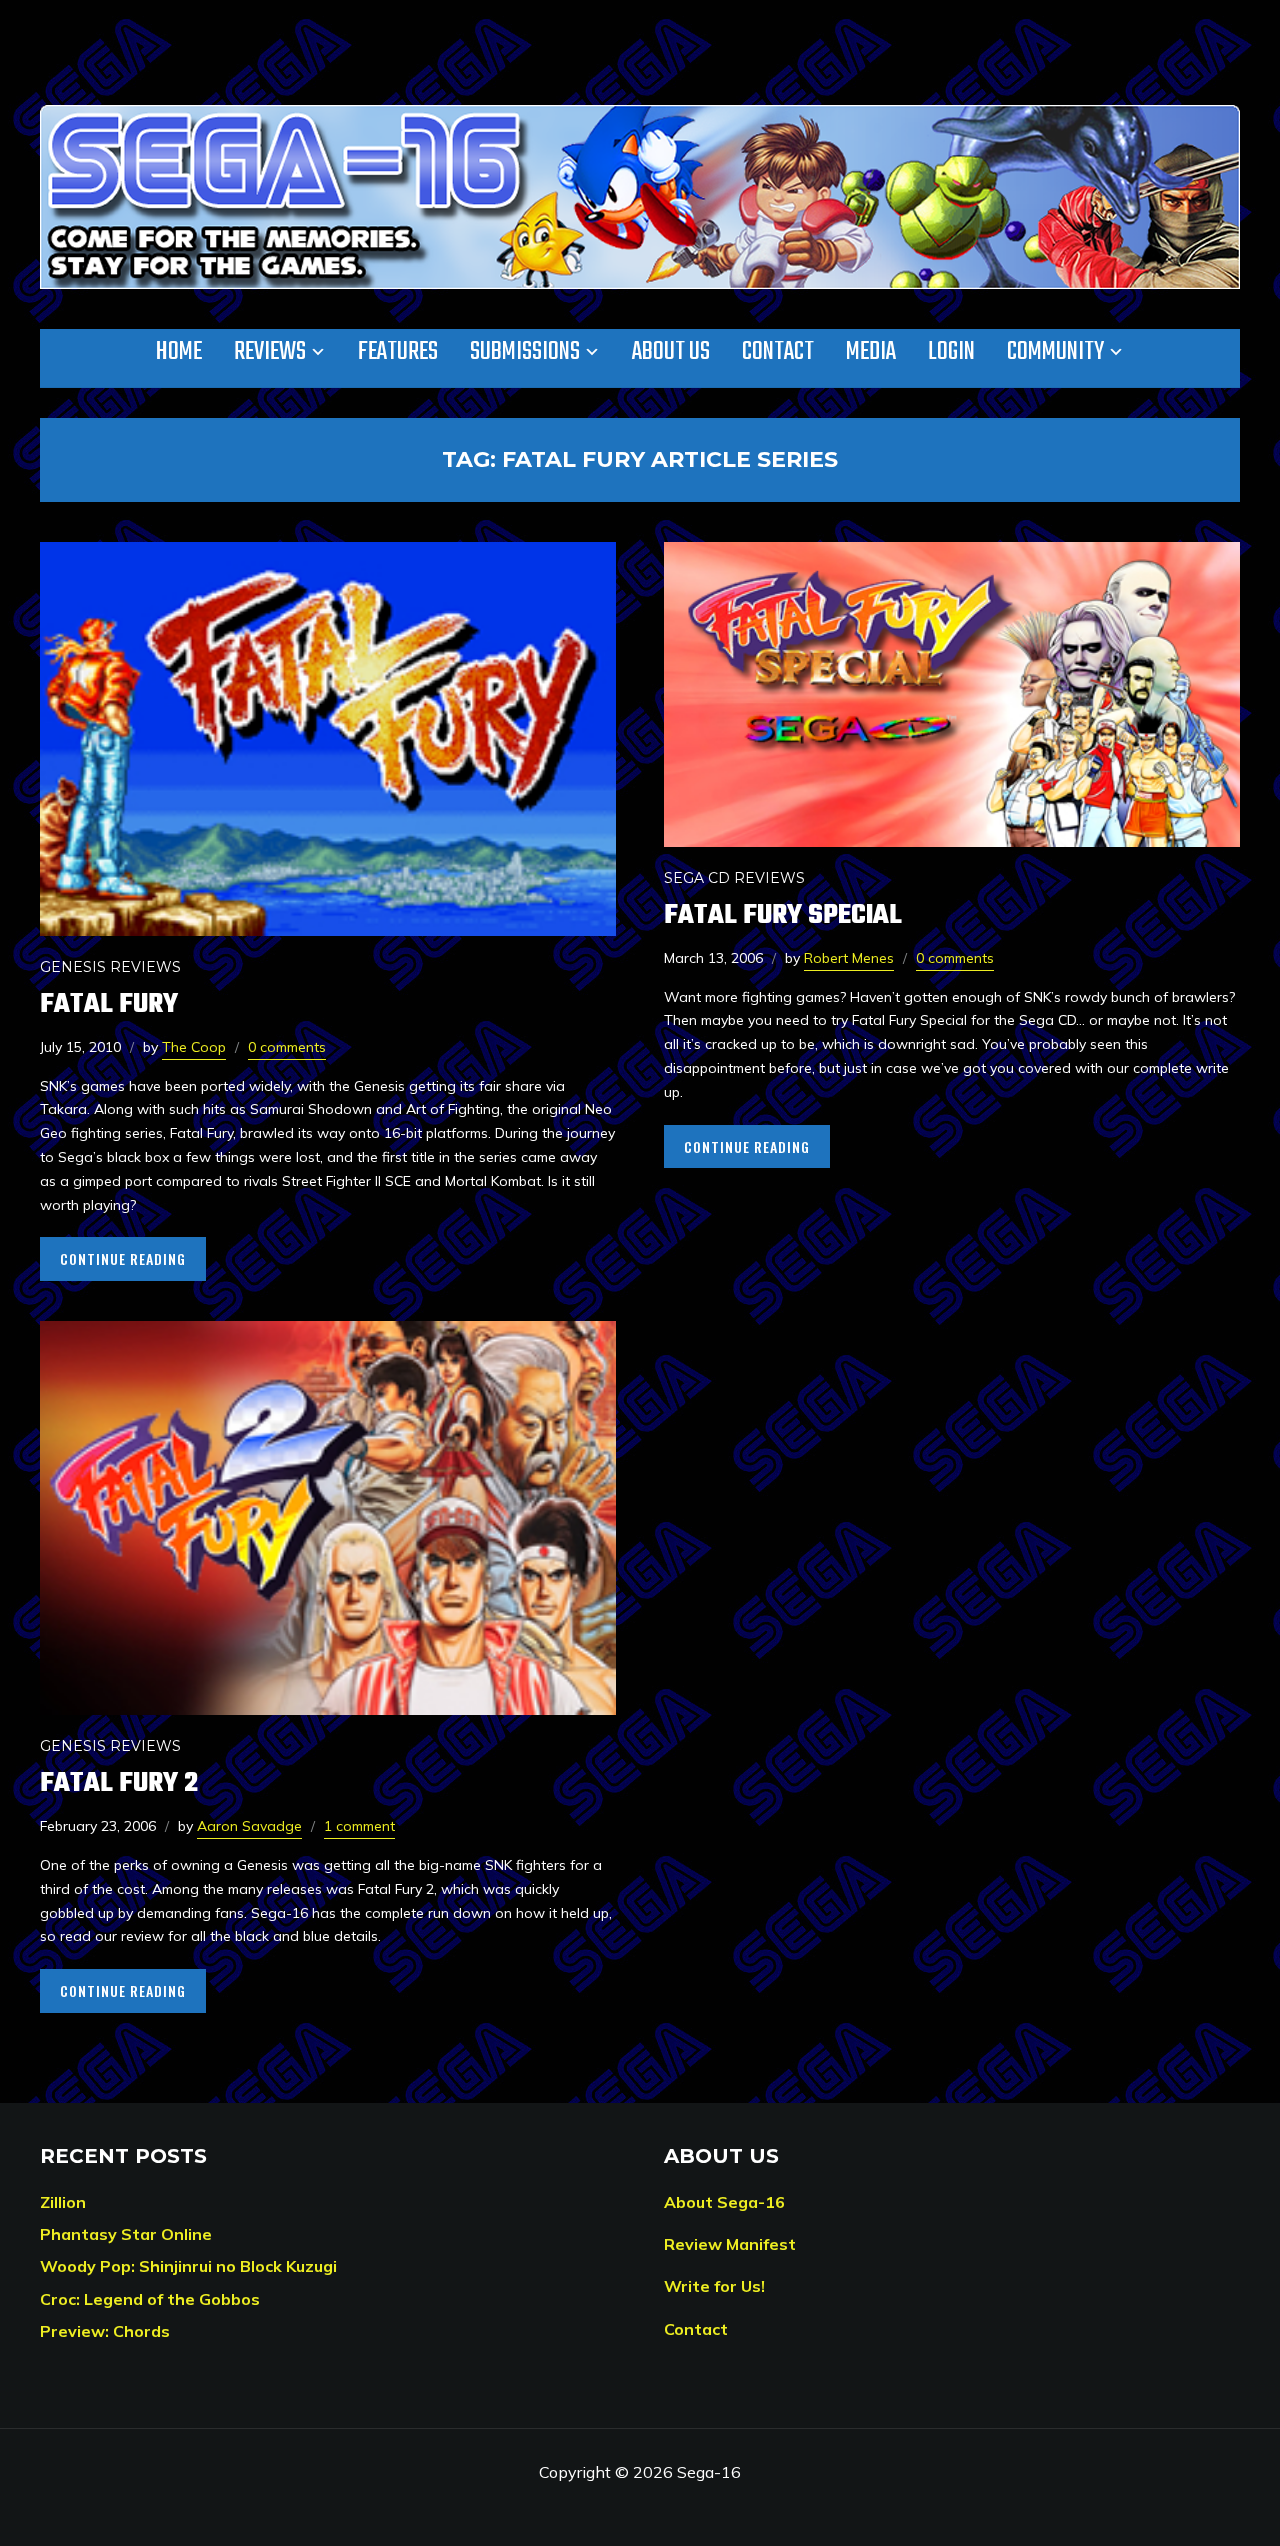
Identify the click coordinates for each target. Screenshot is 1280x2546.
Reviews (270, 352)
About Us (671, 352)
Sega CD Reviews (734, 878)
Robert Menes (849, 958)
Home (179, 352)
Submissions (525, 352)
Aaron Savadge (249, 1826)
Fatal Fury (109, 1004)
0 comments (287, 1047)
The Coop (194, 1047)
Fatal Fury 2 (119, 1783)
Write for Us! (714, 2286)
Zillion (63, 2202)
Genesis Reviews (110, 967)
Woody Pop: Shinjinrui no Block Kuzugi (188, 2266)
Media (871, 352)
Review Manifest (730, 2244)
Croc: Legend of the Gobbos (150, 2299)
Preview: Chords (105, 2331)
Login (951, 352)
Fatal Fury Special (783, 915)
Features (398, 352)
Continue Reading (123, 1258)
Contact (778, 352)
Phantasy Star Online (126, 2234)
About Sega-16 (724, 2202)
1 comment (359, 1826)
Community (1055, 352)
